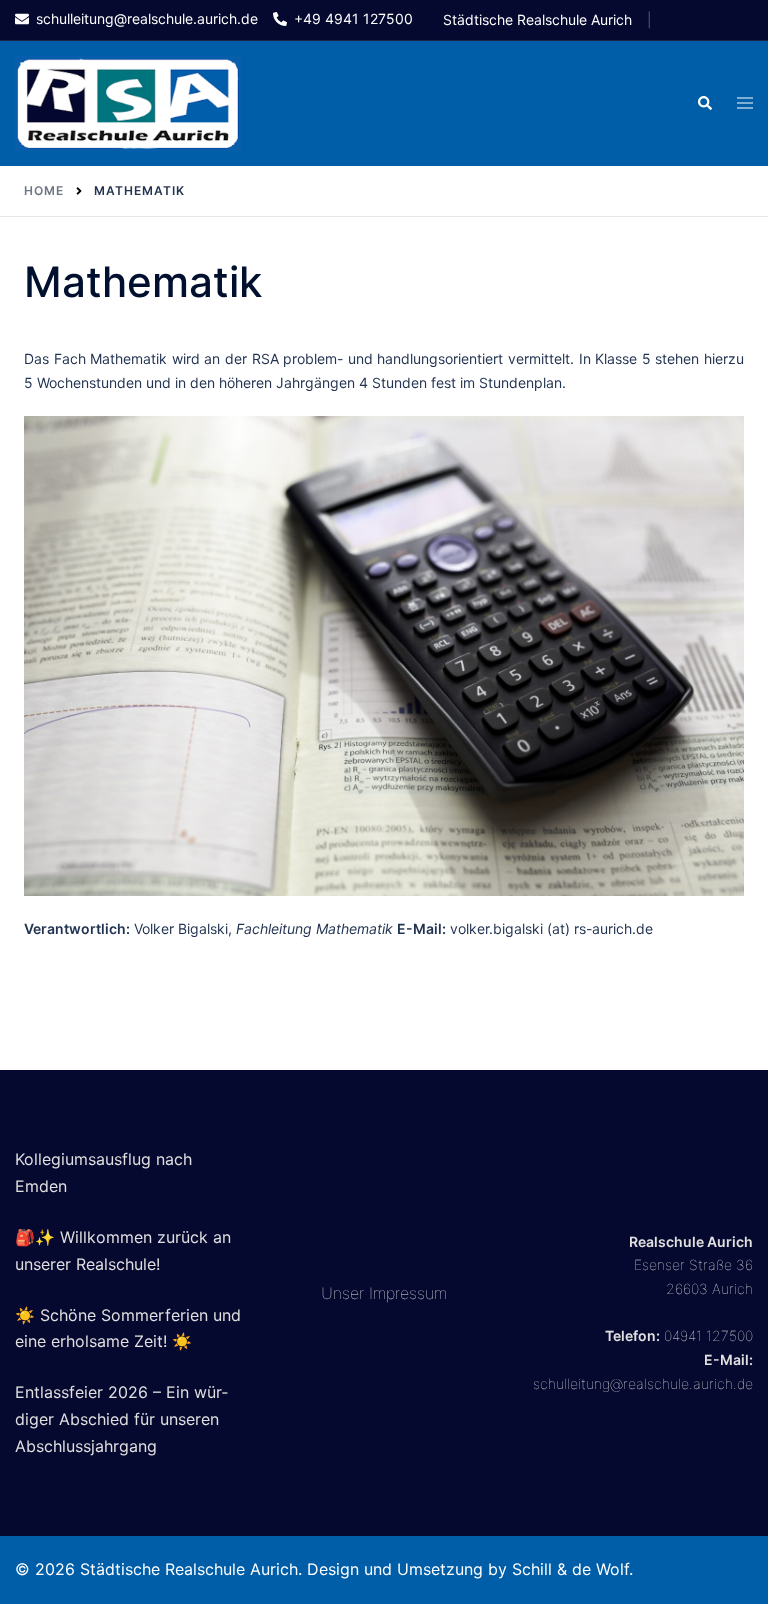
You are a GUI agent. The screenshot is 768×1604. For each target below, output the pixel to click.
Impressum (408, 1293)
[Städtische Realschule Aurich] (128, 101)
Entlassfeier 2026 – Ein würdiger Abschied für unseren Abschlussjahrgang (121, 1419)
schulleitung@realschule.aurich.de (643, 1383)
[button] (704, 103)
